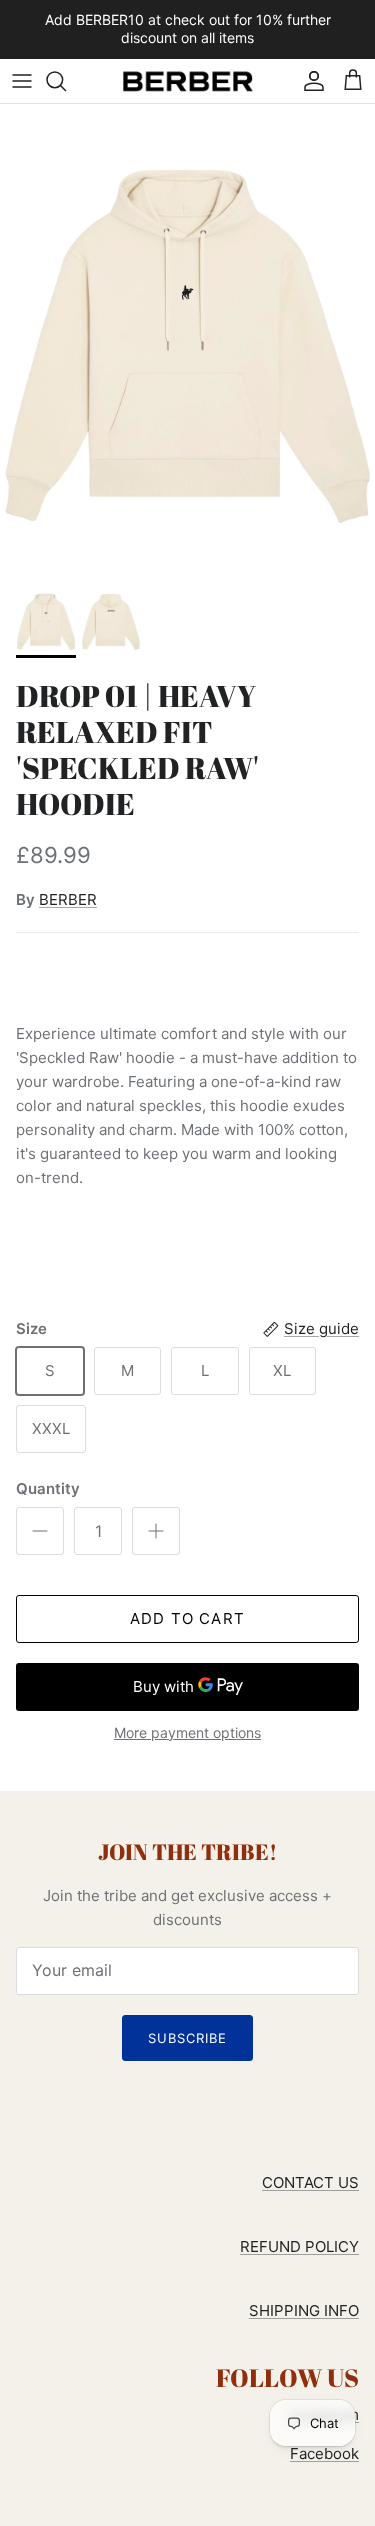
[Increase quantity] (156, 1531)
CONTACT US (310, 2182)
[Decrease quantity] (40, 1531)
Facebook (324, 2453)
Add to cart (187, 1618)
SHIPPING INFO (304, 2310)
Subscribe (187, 2038)
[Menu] (22, 81)
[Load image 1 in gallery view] (187, 338)
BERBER (68, 899)
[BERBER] (188, 81)
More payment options (187, 1733)
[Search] (66, 81)
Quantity (48, 1488)
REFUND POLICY (299, 2246)
